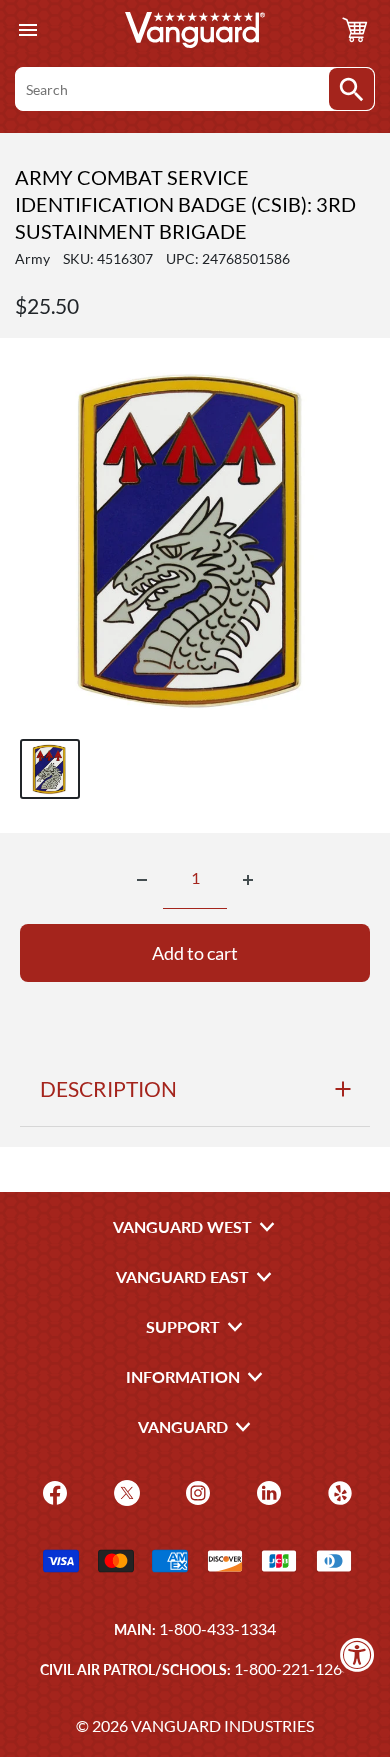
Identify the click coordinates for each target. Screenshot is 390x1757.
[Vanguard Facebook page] (52, 1491)
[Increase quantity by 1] (248, 880)
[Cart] (355, 30)
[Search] (351, 89)
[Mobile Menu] (27, 30)
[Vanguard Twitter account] (124, 1491)
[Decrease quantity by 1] (142, 880)
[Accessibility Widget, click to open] (357, 1654)
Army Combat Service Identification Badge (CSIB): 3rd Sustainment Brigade (185, 204)
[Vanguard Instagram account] (195, 1491)
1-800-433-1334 (217, 1628)
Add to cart (195, 953)
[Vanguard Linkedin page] (266, 1491)
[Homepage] (195, 30)
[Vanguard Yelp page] (337, 1491)
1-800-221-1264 (292, 1668)
